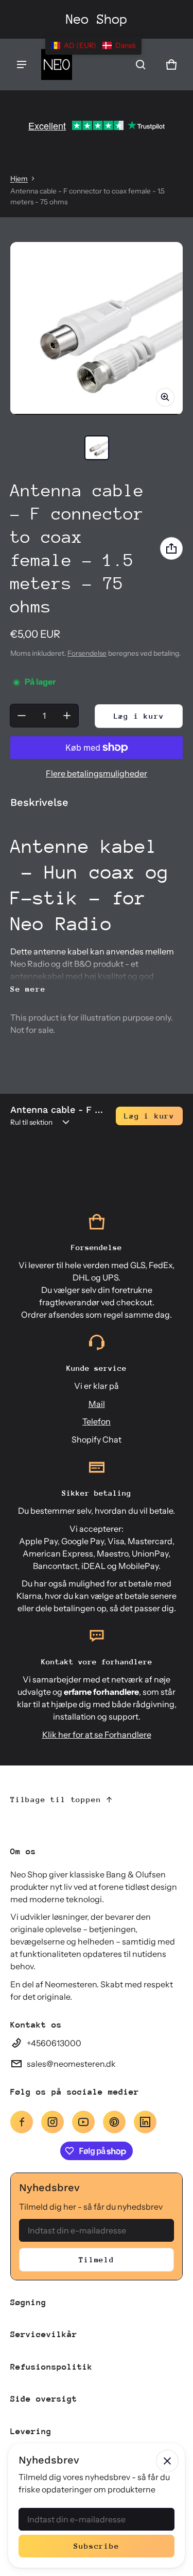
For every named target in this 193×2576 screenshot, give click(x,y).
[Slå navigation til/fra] (22, 64)
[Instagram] (52, 2122)
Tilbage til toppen (56, 1799)
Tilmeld (97, 2259)
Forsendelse (87, 653)
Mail (97, 1404)
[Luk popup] (167, 2461)
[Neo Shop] (57, 64)
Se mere (28, 989)
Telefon (97, 1421)
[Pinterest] (114, 2122)
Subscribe (96, 2546)
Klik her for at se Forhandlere (97, 1735)
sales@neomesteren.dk (71, 2064)
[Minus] (22, 716)
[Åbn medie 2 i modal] (97, 328)
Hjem (19, 179)
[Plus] (67, 716)
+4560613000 (54, 2043)
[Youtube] (83, 2122)
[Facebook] (22, 2122)
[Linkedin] (145, 2122)
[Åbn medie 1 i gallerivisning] (97, 448)
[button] (141, 64)
